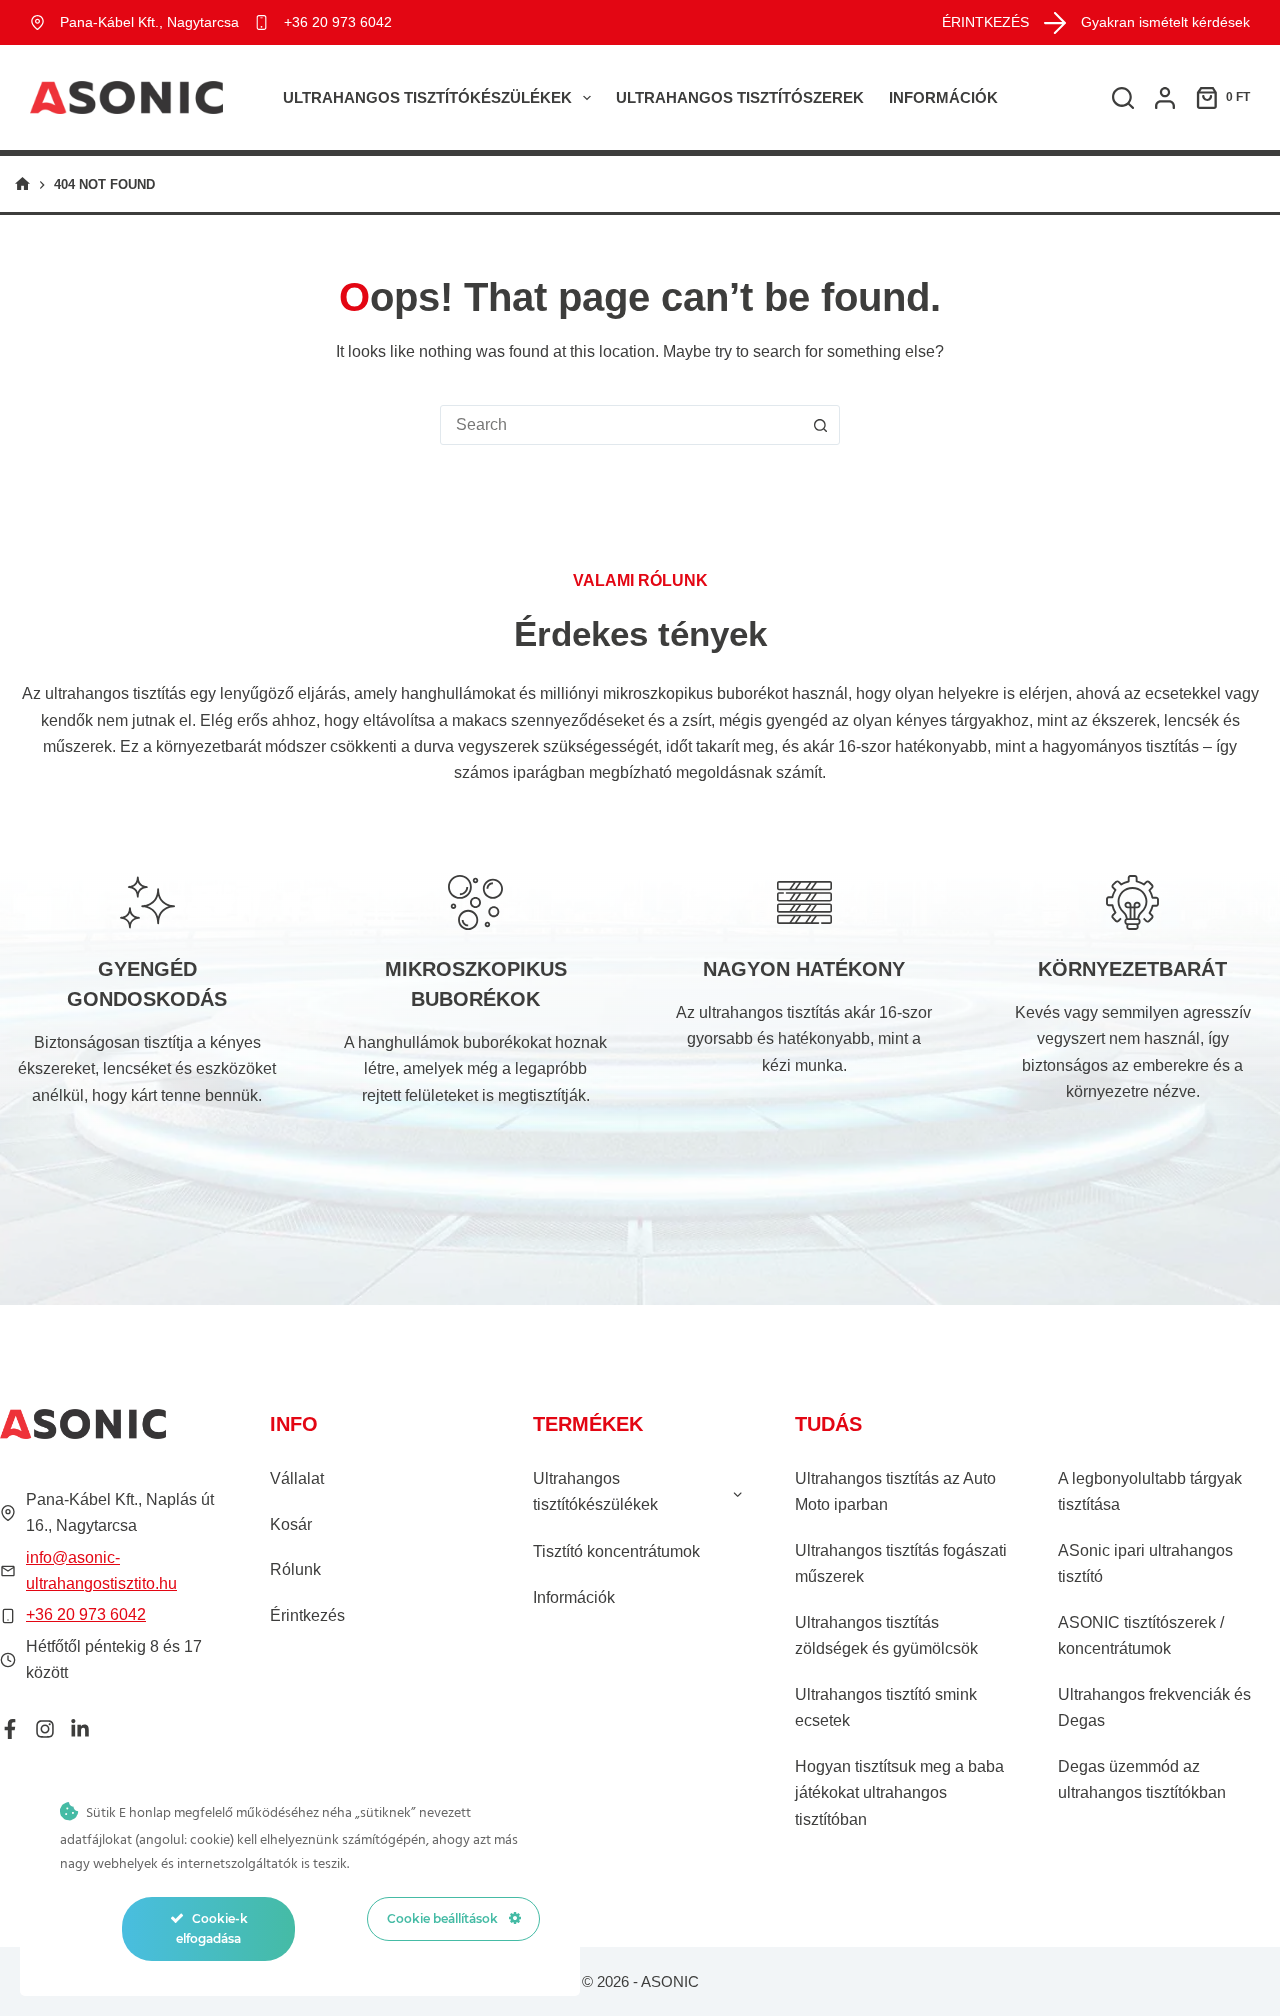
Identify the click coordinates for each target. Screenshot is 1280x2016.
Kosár (291, 1524)
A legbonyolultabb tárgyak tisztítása (1150, 1491)
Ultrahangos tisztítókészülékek (427, 97)
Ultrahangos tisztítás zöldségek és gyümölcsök (886, 1635)
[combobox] (621, 425)
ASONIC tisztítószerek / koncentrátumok (1141, 1635)
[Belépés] (1165, 98)
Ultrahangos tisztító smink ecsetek (886, 1707)
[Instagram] (45, 1729)
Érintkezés (307, 1615)
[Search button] (820, 425)
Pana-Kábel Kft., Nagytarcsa (149, 22)
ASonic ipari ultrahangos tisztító (1145, 1563)
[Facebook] (10, 1729)
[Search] (1123, 98)
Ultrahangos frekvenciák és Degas (1154, 1707)
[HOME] (22, 184)
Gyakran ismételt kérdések (1165, 22)
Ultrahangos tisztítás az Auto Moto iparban (895, 1491)
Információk (943, 97)
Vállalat (297, 1478)
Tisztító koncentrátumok (616, 1551)
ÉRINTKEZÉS (985, 22)
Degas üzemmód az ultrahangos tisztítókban (1142, 1779)
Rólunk (295, 1569)
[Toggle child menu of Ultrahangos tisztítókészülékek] (737, 1492)
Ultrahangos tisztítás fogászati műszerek (901, 1563)
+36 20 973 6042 (338, 22)
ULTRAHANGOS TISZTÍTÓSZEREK (740, 97)
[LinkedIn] (80, 1729)
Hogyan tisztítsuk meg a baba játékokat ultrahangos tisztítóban (899, 1793)
